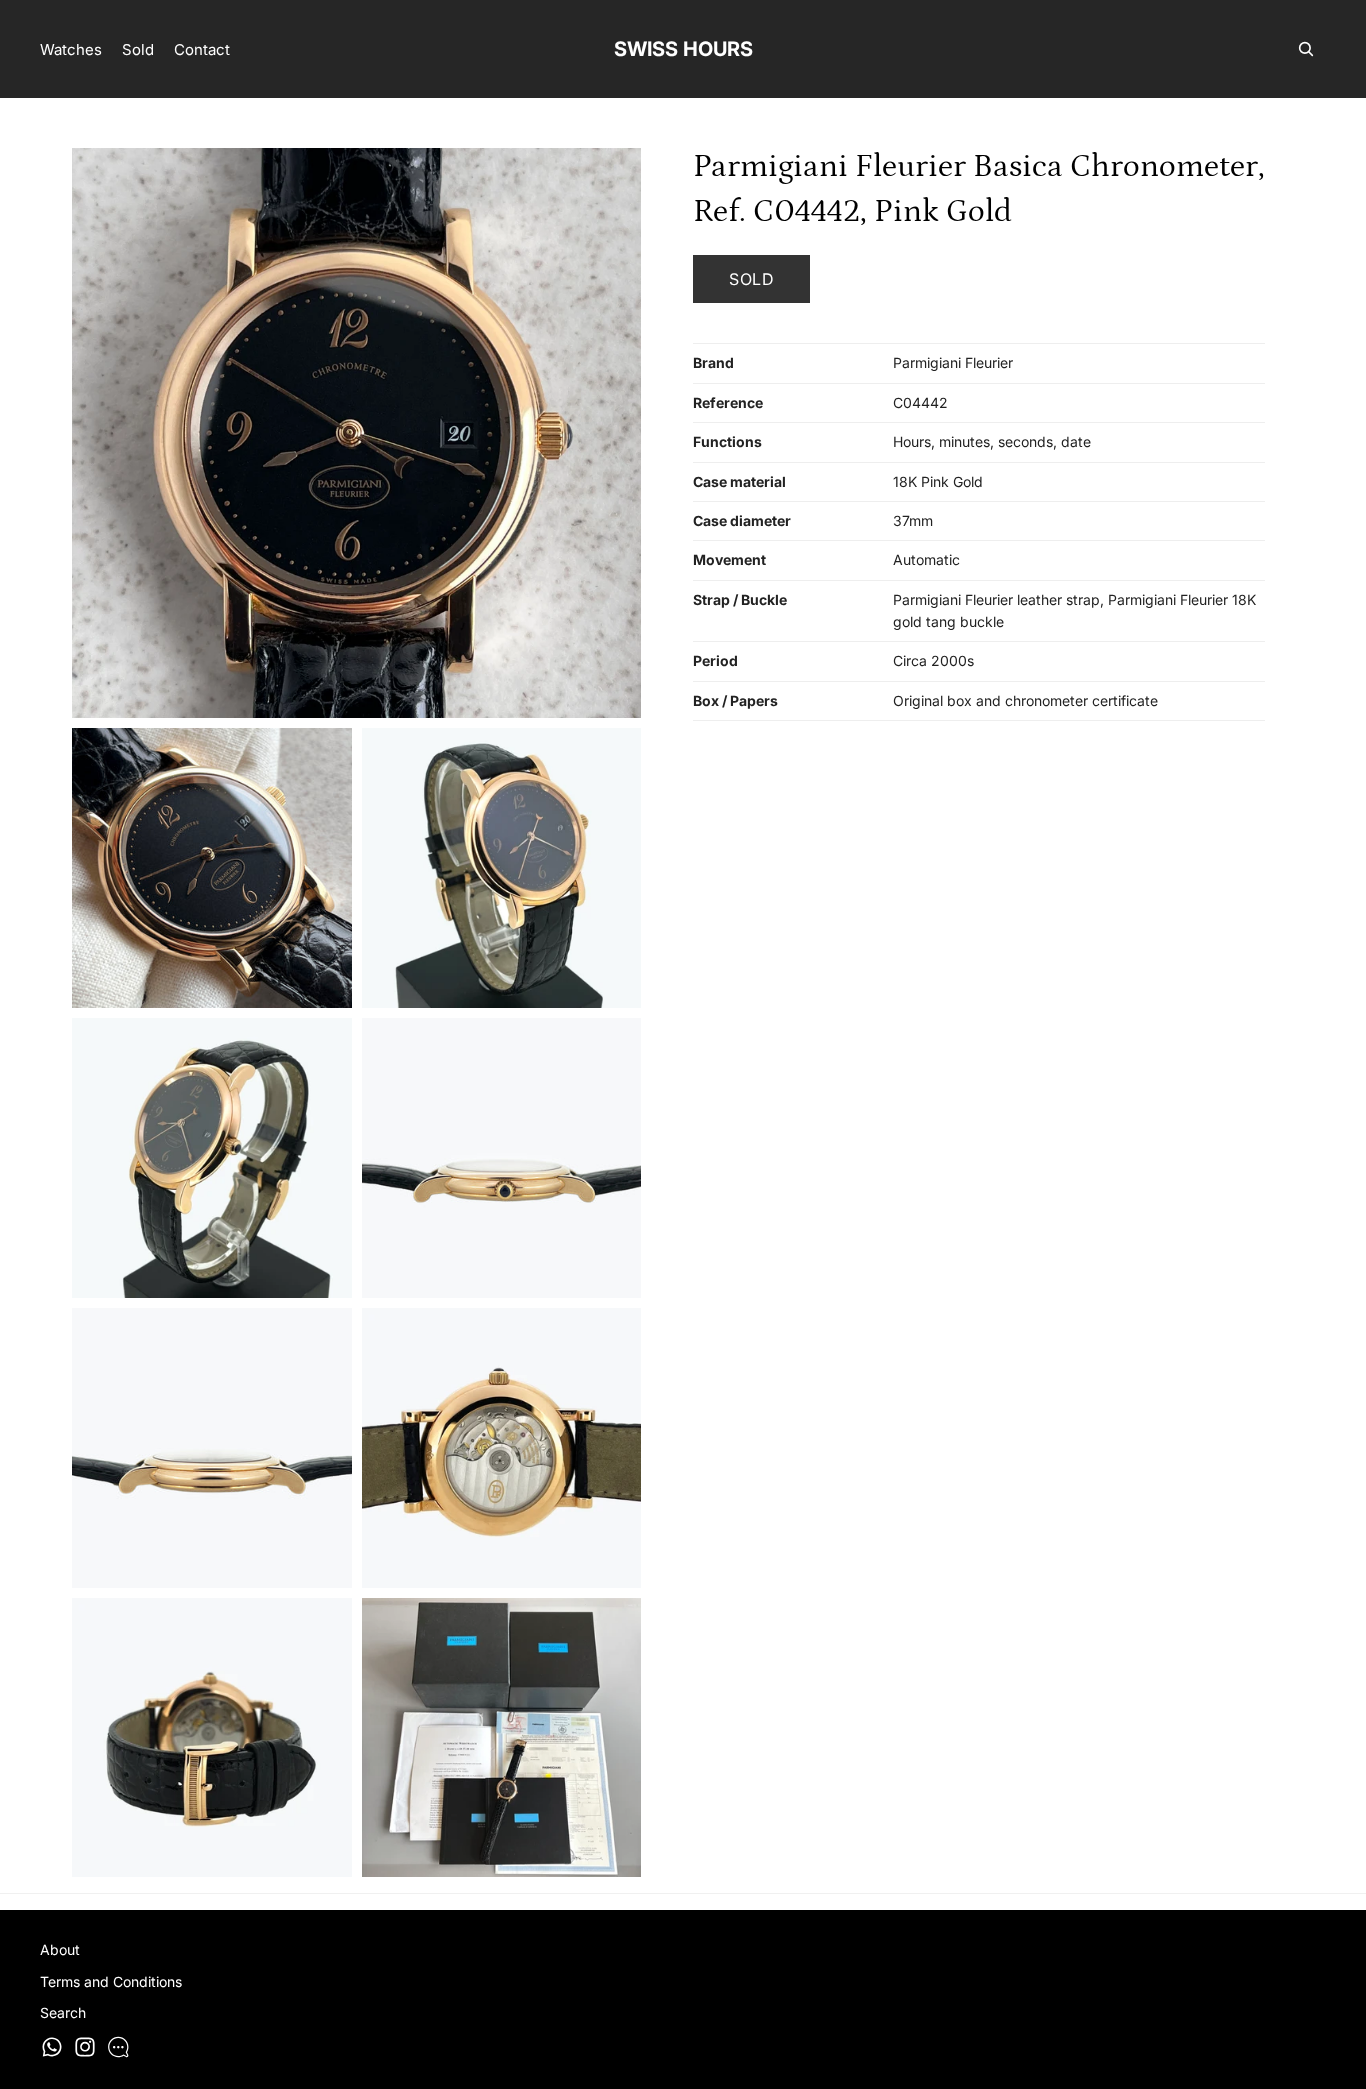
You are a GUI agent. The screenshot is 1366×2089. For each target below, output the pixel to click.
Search (63, 2013)
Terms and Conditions (111, 1981)
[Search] (1306, 49)
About (60, 1949)
